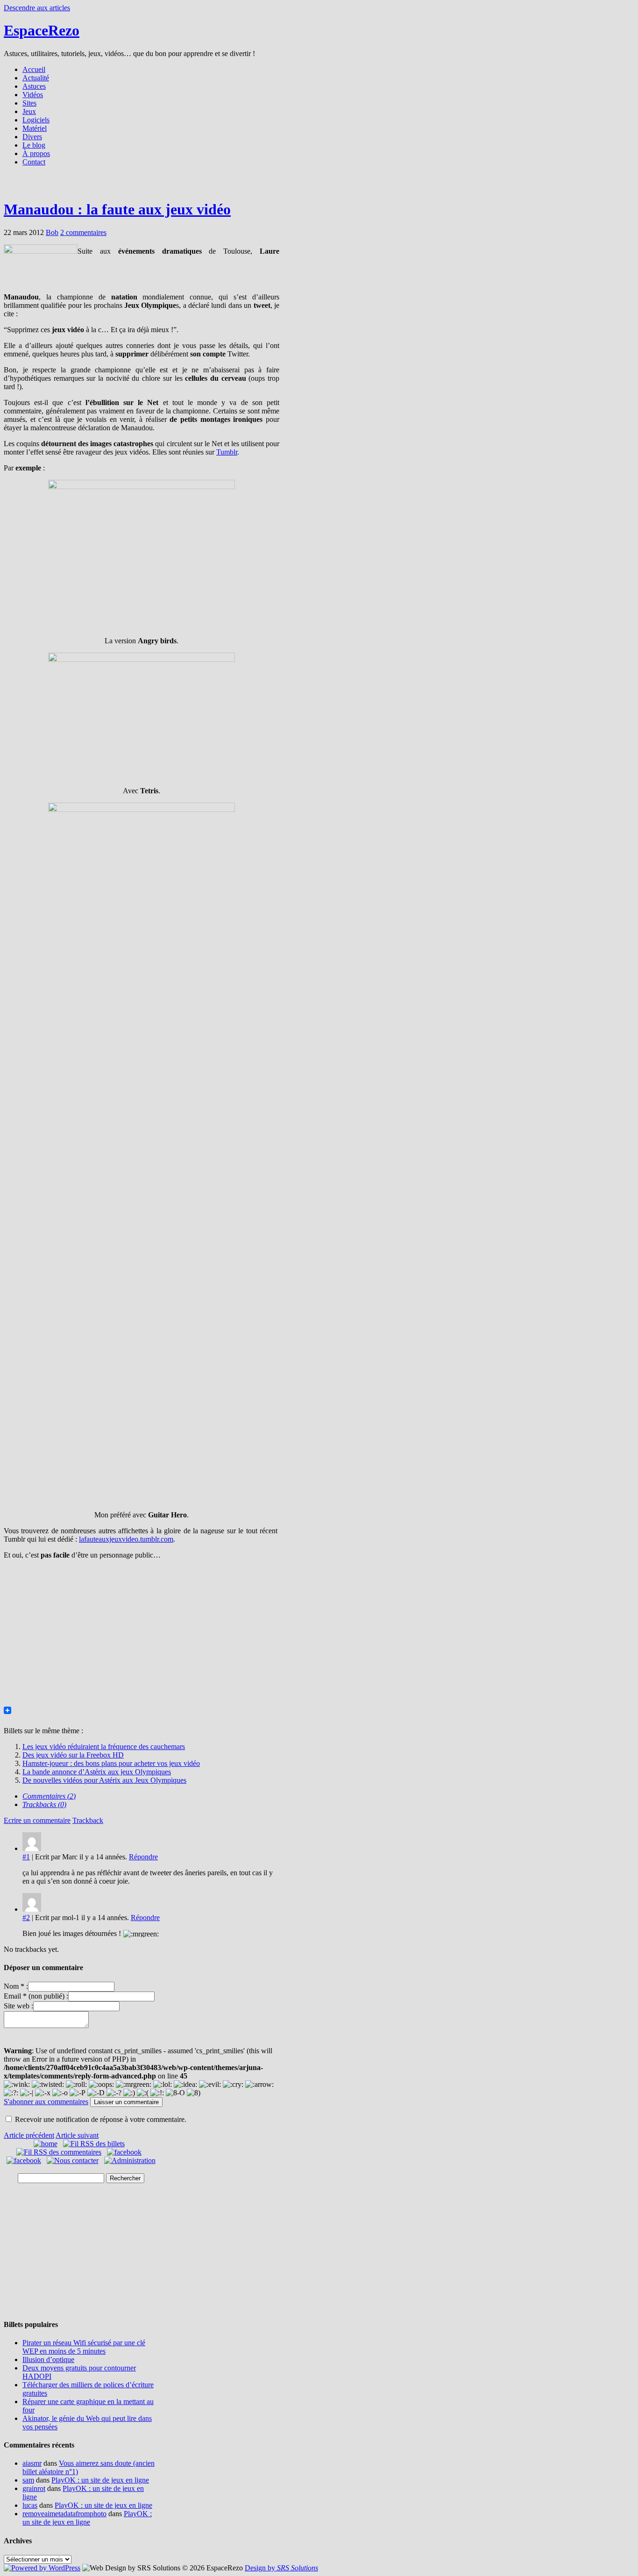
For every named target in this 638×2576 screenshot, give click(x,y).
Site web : (18, 2006)
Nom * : (16, 1986)
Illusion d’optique (48, 2359)
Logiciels (36, 120)
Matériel (35, 128)
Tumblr (227, 452)
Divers (32, 137)
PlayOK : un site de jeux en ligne (100, 2480)
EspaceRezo (42, 30)
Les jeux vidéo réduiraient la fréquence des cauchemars (104, 1747)
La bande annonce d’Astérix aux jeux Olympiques (97, 1772)
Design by (281, 2568)
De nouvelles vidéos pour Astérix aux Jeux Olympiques (104, 1780)
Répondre (143, 1857)
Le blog (34, 145)
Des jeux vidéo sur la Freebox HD (73, 1755)
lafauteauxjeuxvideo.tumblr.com (126, 1539)
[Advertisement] (319, 186)
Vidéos (33, 95)
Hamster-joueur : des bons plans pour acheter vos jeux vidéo (111, 1763)
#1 (26, 1857)
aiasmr (32, 2463)
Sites (29, 103)
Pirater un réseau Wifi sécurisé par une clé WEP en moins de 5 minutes (84, 2347)
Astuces (34, 86)
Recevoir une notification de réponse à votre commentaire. (101, 2119)
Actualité (36, 78)
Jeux (29, 111)
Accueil (34, 69)
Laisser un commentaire (126, 2102)
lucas (30, 2505)
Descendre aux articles (37, 8)
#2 (26, 1918)
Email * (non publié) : (36, 1996)
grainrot (34, 2488)
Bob (52, 232)
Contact (34, 162)
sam (28, 2480)
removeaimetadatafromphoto (64, 2514)
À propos (36, 153)
